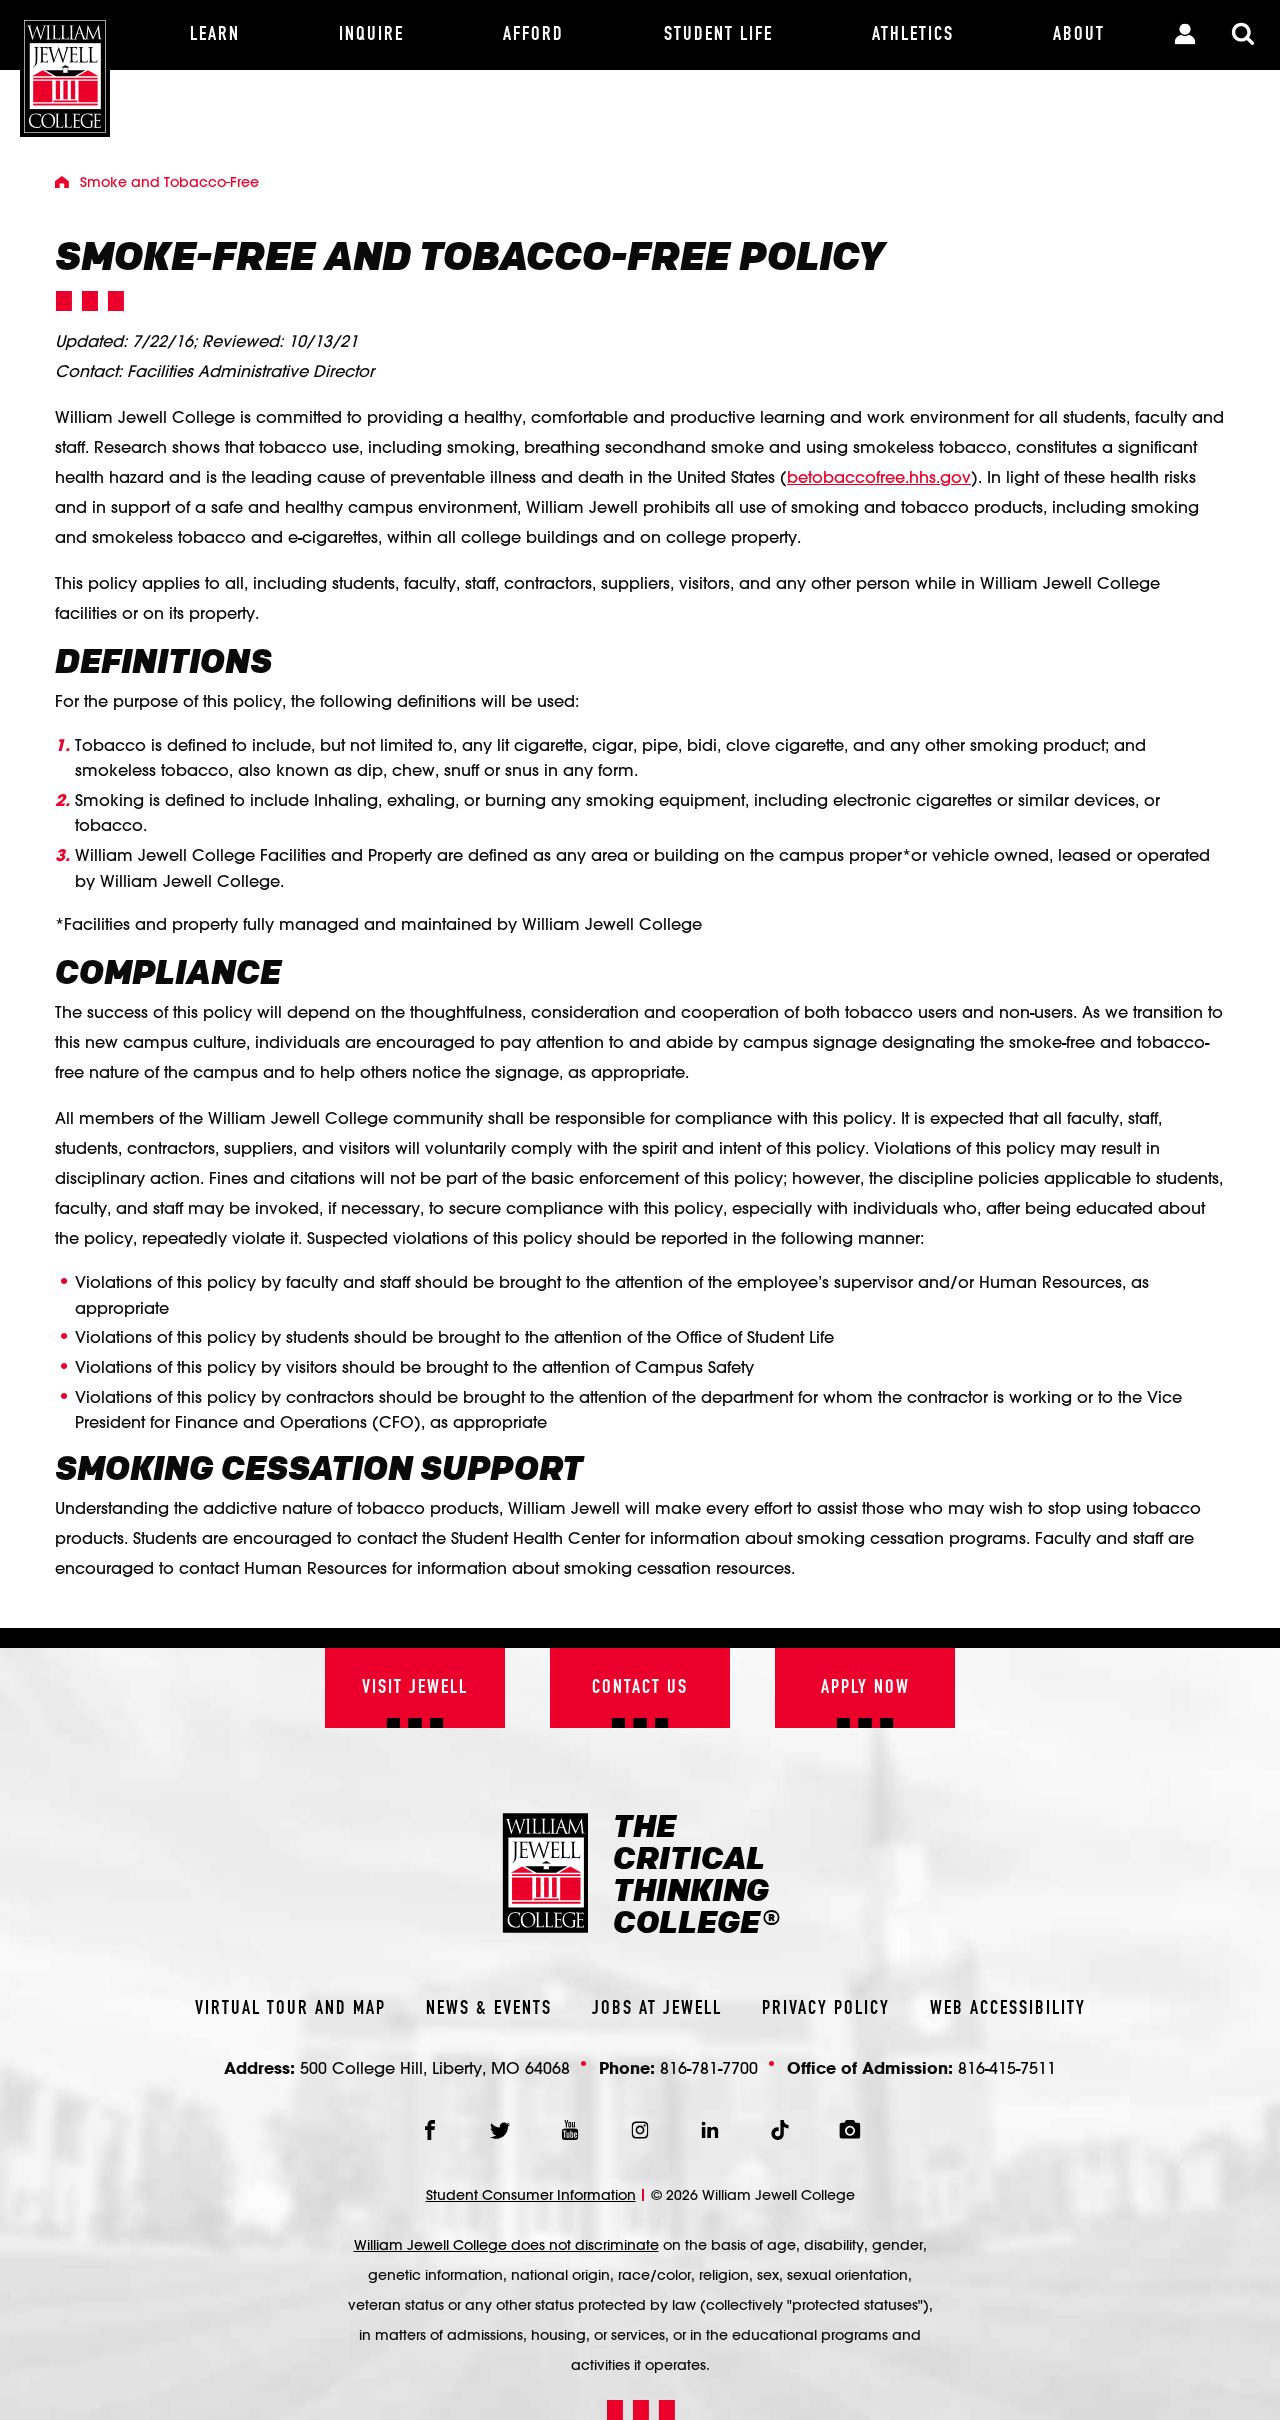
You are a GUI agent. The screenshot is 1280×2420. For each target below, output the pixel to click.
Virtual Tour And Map (290, 2009)
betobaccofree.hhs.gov (879, 476)
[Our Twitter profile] (500, 2130)
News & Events (489, 2009)
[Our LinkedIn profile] (710, 2130)
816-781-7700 (709, 2067)
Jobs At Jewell (657, 2009)
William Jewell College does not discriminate (506, 2245)
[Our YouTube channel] (570, 2130)
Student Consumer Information (531, 2195)
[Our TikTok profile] (780, 2130)
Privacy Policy (826, 2009)
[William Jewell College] (65, 68)
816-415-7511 (1007, 2067)
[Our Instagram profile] (640, 2130)
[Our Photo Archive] (850, 2130)
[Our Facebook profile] (430, 2130)
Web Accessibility (1008, 2009)
